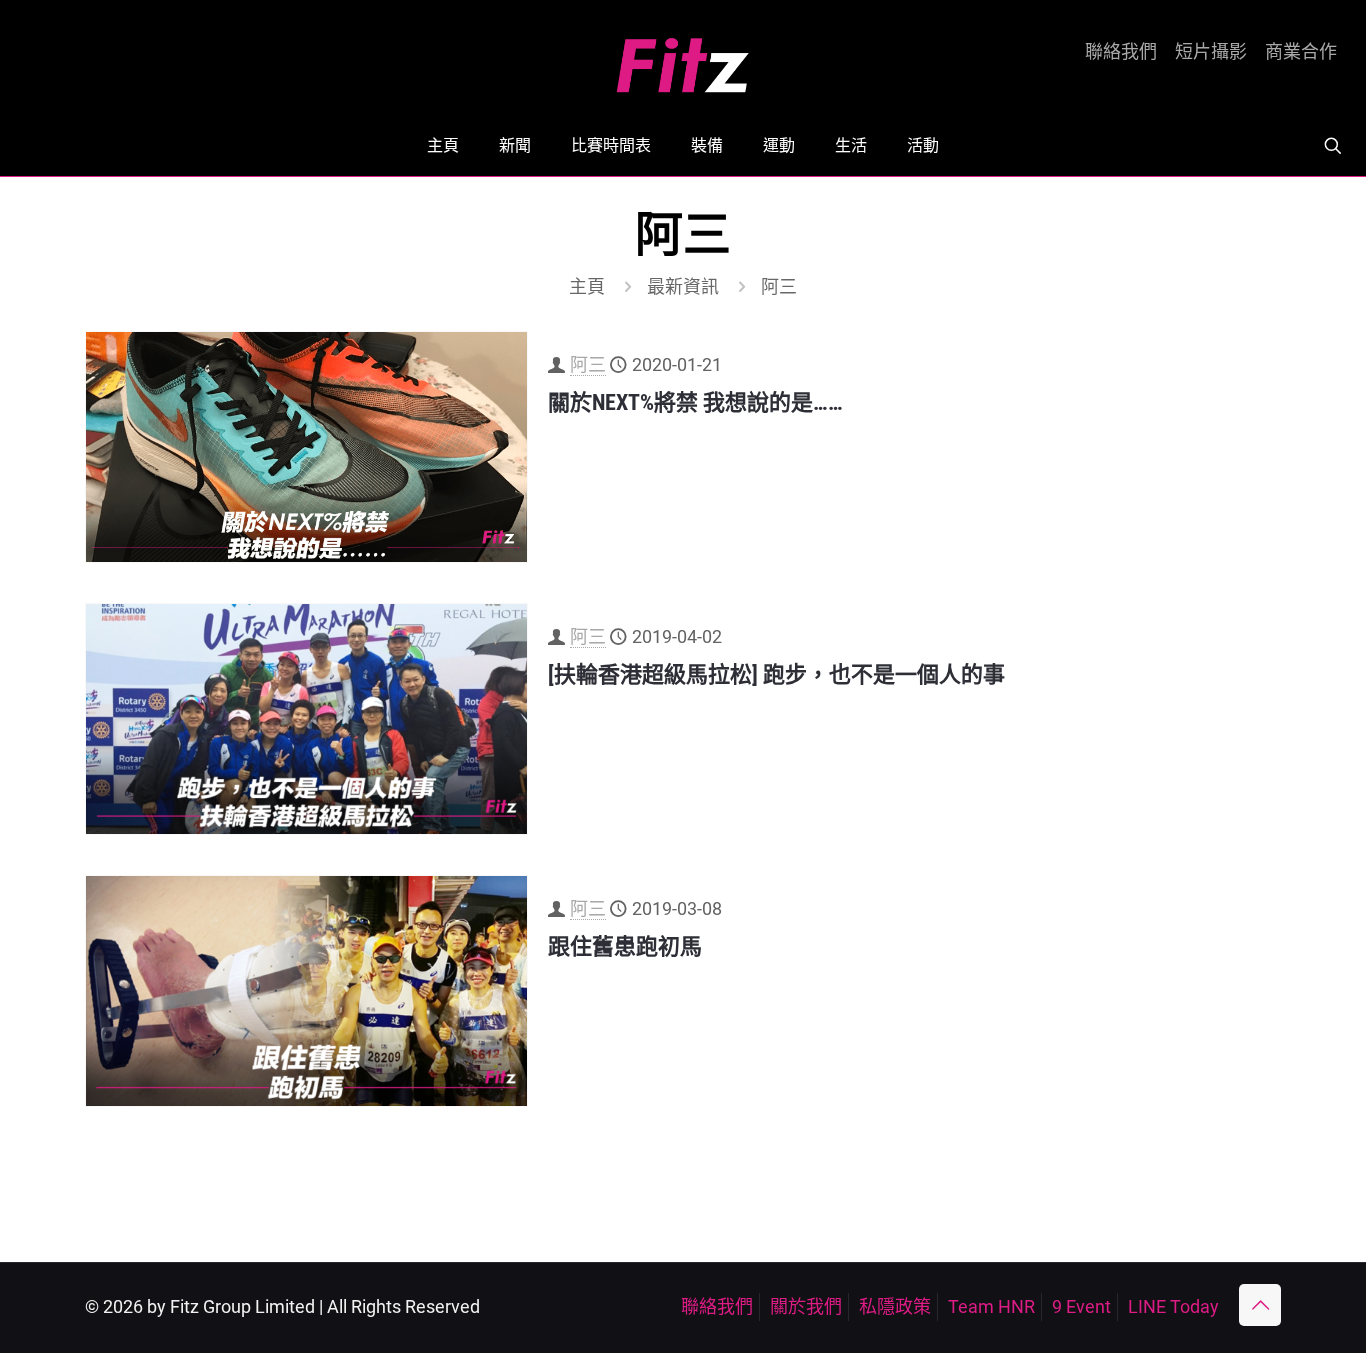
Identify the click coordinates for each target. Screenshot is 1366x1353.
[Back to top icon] (1260, 1305)
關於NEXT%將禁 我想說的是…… (695, 402)
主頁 (587, 286)
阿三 (588, 364)
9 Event (1081, 1306)
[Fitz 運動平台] (683, 57)
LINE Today (1173, 1306)
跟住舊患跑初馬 (625, 946)
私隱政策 (895, 1306)
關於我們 (806, 1306)
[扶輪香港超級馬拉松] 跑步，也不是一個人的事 (776, 674)
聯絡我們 (1121, 52)
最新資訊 (683, 286)
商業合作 (1301, 52)
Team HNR (991, 1306)
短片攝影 (1211, 52)
